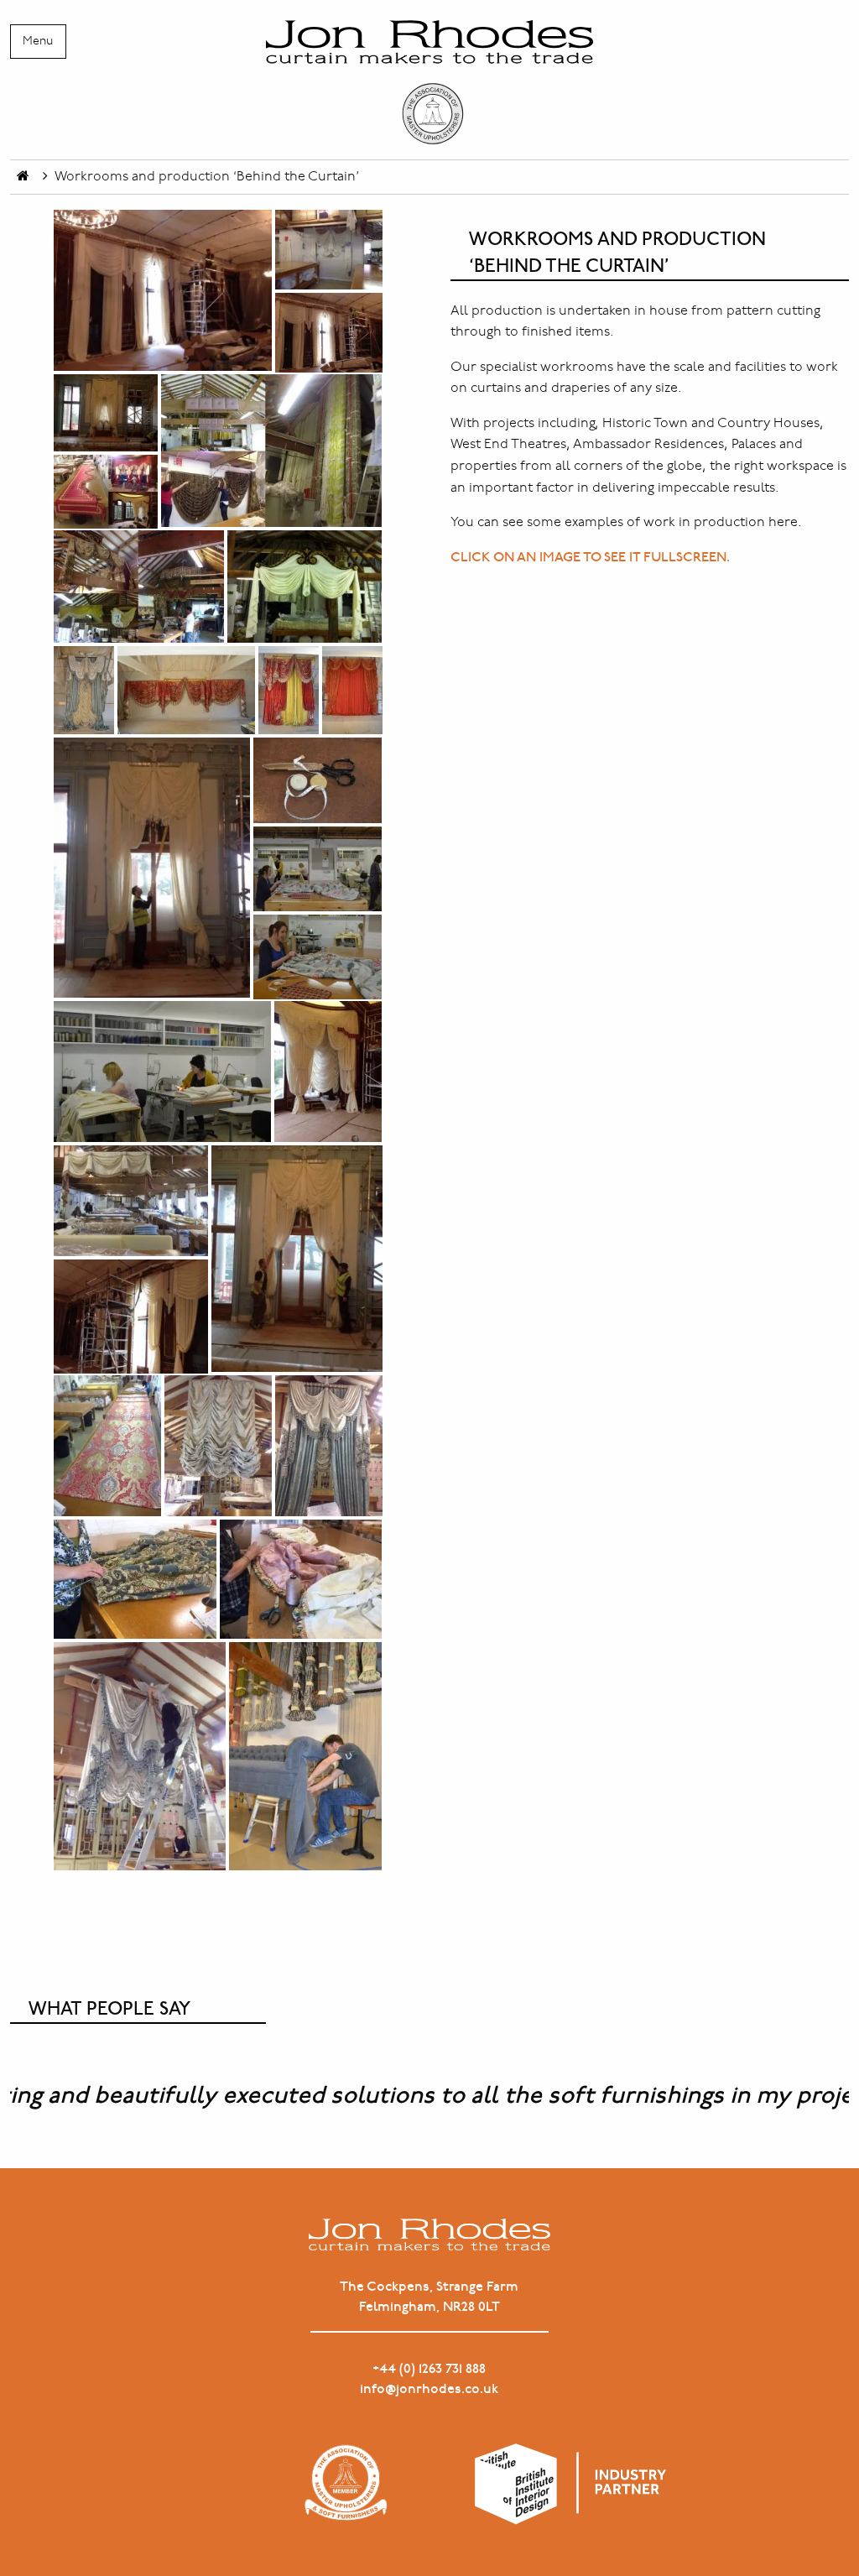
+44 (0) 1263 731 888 (429, 2369)
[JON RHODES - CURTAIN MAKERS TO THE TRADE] (429, 83)
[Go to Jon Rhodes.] (23, 177)
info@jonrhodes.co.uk (429, 2389)
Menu (38, 41)
